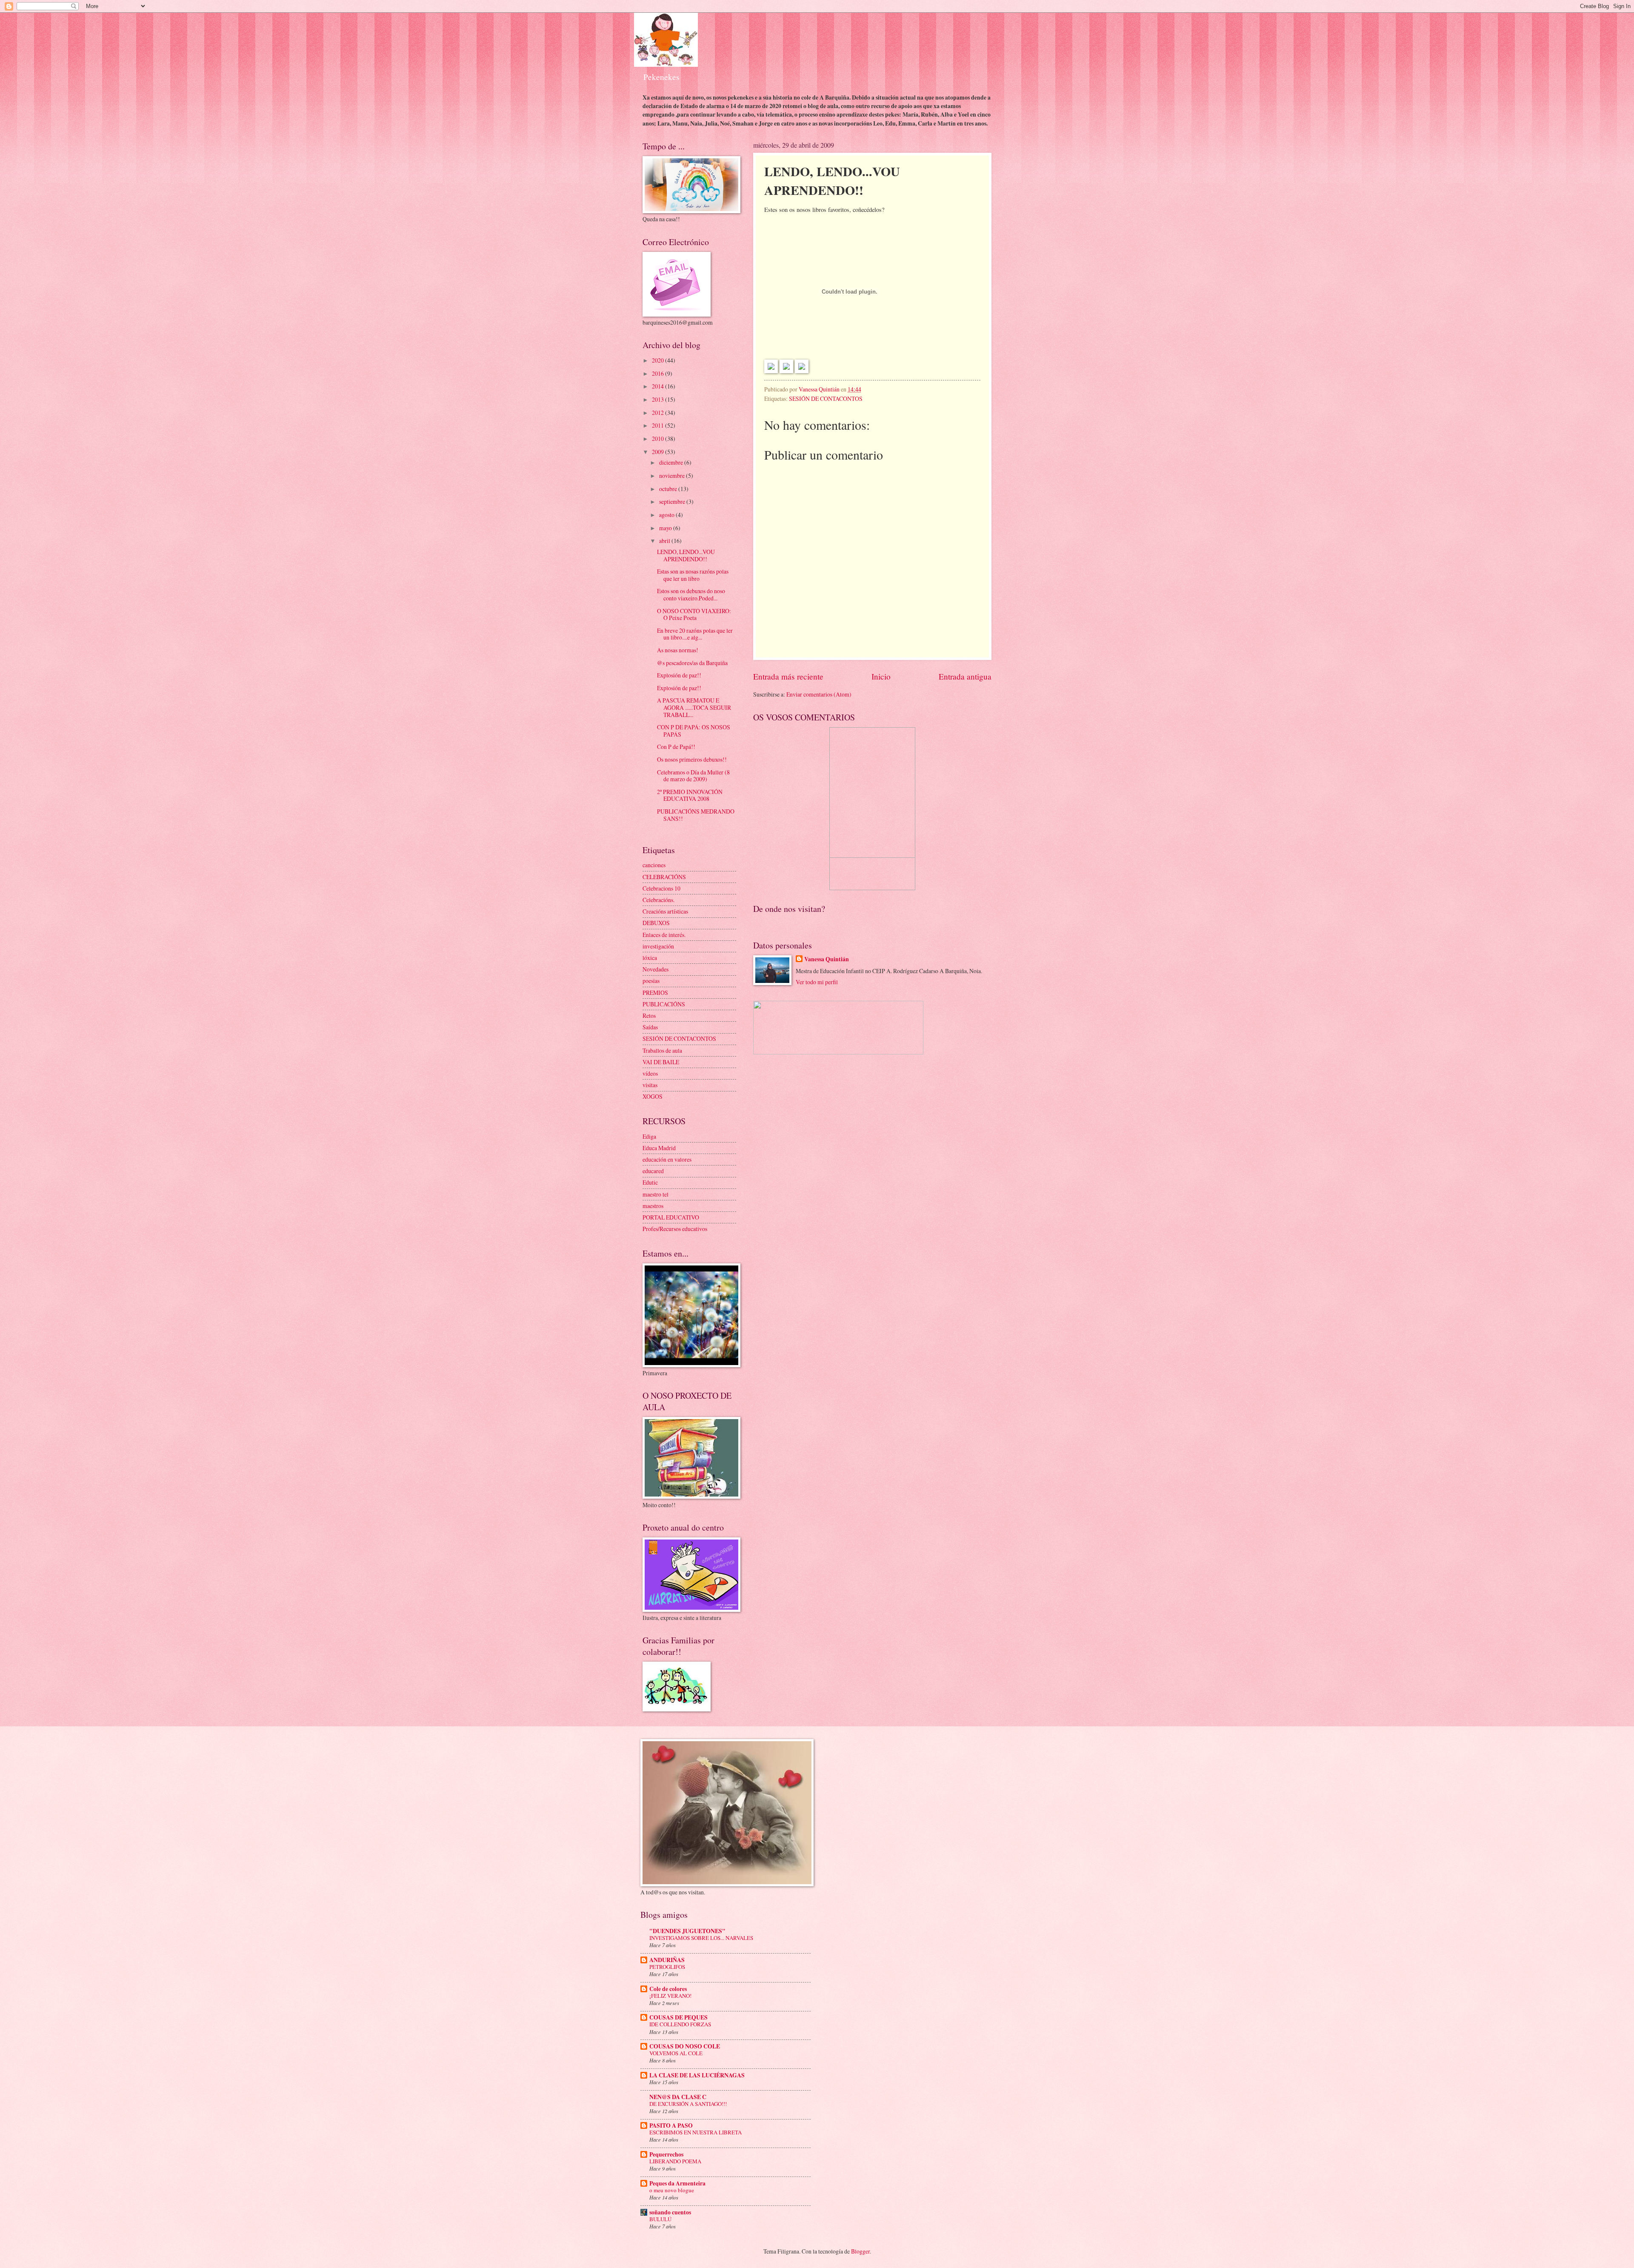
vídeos (650, 1073)
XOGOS (653, 1096)
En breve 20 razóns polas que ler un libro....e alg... (695, 634)
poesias (651, 981)
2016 (658, 373)
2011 (658, 425)
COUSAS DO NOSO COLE (685, 2046)
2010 (658, 438)
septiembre (673, 501)
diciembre (672, 462)
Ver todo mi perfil (817, 982)
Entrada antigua (965, 676)
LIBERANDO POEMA (675, 2161)
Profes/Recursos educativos (675, 1229)
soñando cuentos (670, 2212)
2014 (658, 386)
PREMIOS (655, 993)
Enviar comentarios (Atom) (819, 694)
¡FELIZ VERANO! (670, 1996)
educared (653, 1171)
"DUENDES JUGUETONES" (687, 1931)
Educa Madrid (659, 1148)
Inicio (881, 676)
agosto (667, 515)
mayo (666, 528)
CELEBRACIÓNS (664, 877)
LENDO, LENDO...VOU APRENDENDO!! (686, 555)
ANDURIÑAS (667, 1960)
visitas (650, 1085)
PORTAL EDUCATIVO (671, 1217)
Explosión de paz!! (679, 675)
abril (665, 541)
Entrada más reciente (788, 676)
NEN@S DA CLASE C (678, 2097)
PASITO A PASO (671, 2125)
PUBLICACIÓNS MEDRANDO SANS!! (696, 815)
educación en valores (667, 1159)
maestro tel (656, 1194)
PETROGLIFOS (667, 1967)
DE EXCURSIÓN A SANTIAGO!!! (688, 2104)
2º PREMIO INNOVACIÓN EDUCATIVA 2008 (690, 795)
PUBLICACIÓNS (664, 1004)
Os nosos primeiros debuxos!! (692, 759)
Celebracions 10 (661, 888)
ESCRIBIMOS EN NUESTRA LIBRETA (696, 2132)
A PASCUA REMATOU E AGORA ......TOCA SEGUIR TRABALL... (694, 707)
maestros (653, 1206)
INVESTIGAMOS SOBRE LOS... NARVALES (701, 1938)
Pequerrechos (666, 2154)
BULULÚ (660, 2219)
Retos (649, 1015)
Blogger (860, 2251)
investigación (658, 946)
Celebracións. (658, 900)
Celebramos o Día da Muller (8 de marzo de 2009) (693, 776)
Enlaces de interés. (664, 935)
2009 (658, 452)
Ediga (649, 1136)
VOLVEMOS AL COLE (676, 2053)
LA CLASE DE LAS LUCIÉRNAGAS (697, 2075)
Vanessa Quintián (827, 959)
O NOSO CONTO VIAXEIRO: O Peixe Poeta (694, 614)
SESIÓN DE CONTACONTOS (826, 398)
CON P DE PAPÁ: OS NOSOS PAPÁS (694, 731)
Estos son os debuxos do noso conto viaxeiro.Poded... (691, 594)
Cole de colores (668, 1989)
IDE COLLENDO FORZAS (680, 2024)
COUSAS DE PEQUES (678, 2017)
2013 (658, 399)
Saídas (650, 1027)
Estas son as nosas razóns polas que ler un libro (693, 575)
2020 (658, 360)
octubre (669, 489)
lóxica (650, 958)
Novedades (656, 969)
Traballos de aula (662, 1050)
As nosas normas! (678, 650)
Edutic (650, 1182)
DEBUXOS (656, 923)
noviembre (673, 476)
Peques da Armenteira (677, 2183)
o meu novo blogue (672, 2190)
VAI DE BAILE (661, 1062)
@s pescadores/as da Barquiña (692, 663)
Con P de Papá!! (676, 747)
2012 (658, 413)
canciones (654, 865)
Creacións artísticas (665, 911)
